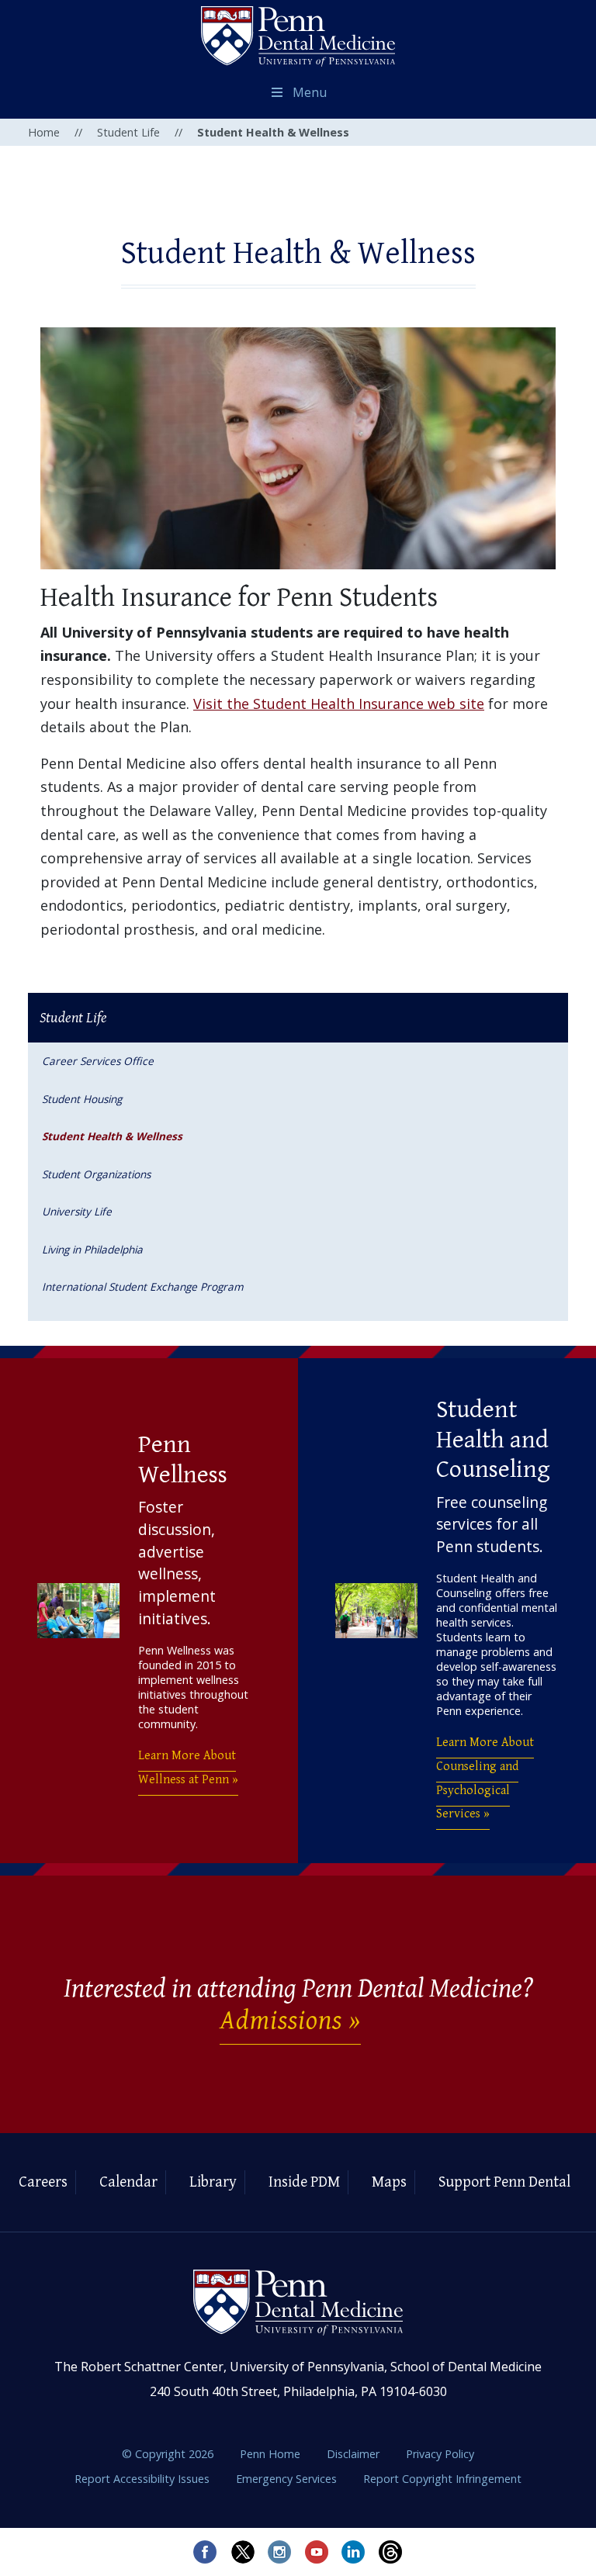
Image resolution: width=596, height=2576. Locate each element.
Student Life (128, 132)
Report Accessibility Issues (144, 2479)
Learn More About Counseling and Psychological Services (485, 1778)
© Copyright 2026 (168, 2454)
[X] (242, 2552)
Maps (389, 2182)
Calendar (128, 2182)
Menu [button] (310, 92)
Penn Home (272, 2454)
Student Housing (82, 1099)
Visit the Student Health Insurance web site (339, 704)
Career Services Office (98, 1061)
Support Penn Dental (504, 2182)
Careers (43, 2182)
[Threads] (391, 2552)
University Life (77, 1211)
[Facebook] (205, 2552)
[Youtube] (317, 2552)
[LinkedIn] (354, 2552)
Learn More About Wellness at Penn (187, 1768)
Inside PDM (304, 2182)
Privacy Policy (440, 2454)
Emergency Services (288, 2479)
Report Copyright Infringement (442, 2479)
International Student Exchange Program (143, 1286)
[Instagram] (279, 2552)
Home (44, 132)
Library (213, 2182)
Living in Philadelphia (92, 1249)
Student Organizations (96, 1174)
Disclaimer (355, 2454)
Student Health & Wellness (112, 1136)
